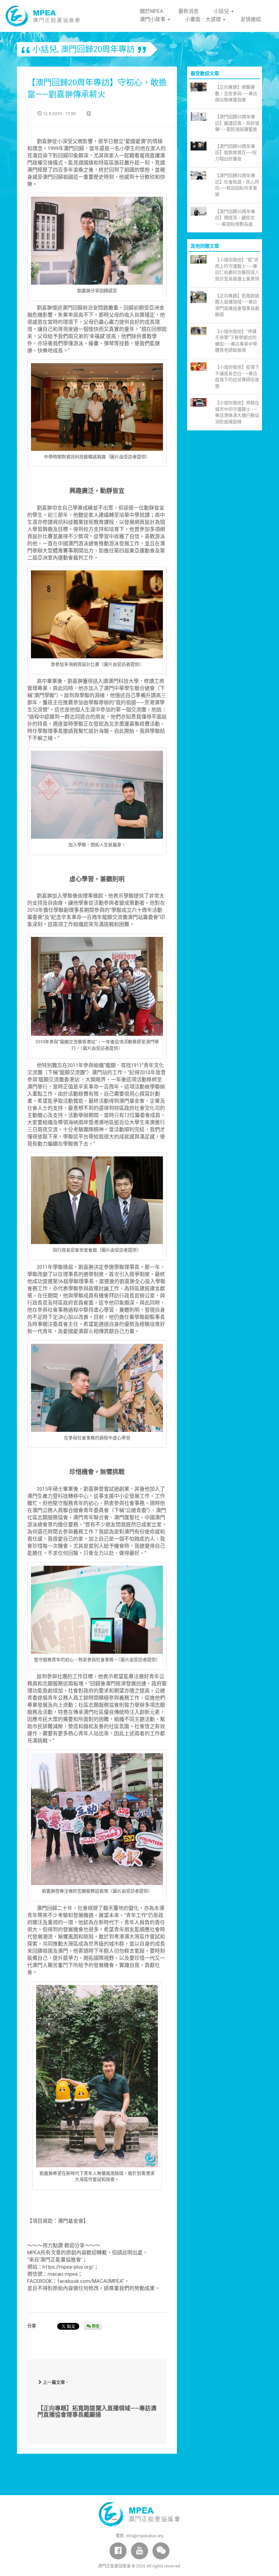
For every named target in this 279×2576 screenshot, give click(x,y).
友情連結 (251, 19)
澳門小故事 (153, 19)
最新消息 (188, 11)
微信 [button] (95, 2326)
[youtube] (139, 2551)
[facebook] (118, 2551)
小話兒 (222, 11)
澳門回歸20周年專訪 (98, 49)
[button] (161, 2551)
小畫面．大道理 (204, 19)
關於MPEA (152, 11)
